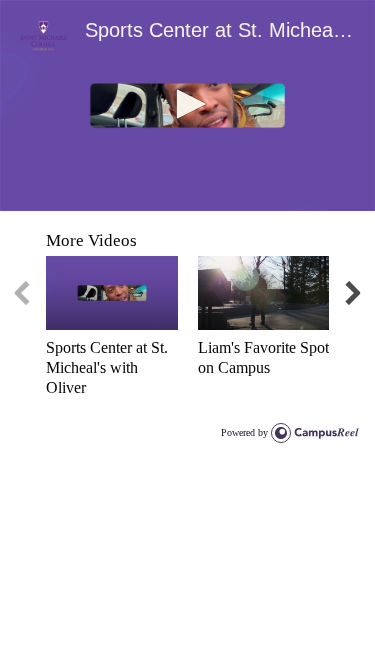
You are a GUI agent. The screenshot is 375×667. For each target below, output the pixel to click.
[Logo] (43, 36)
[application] (187, 105)
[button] (188, 104)
